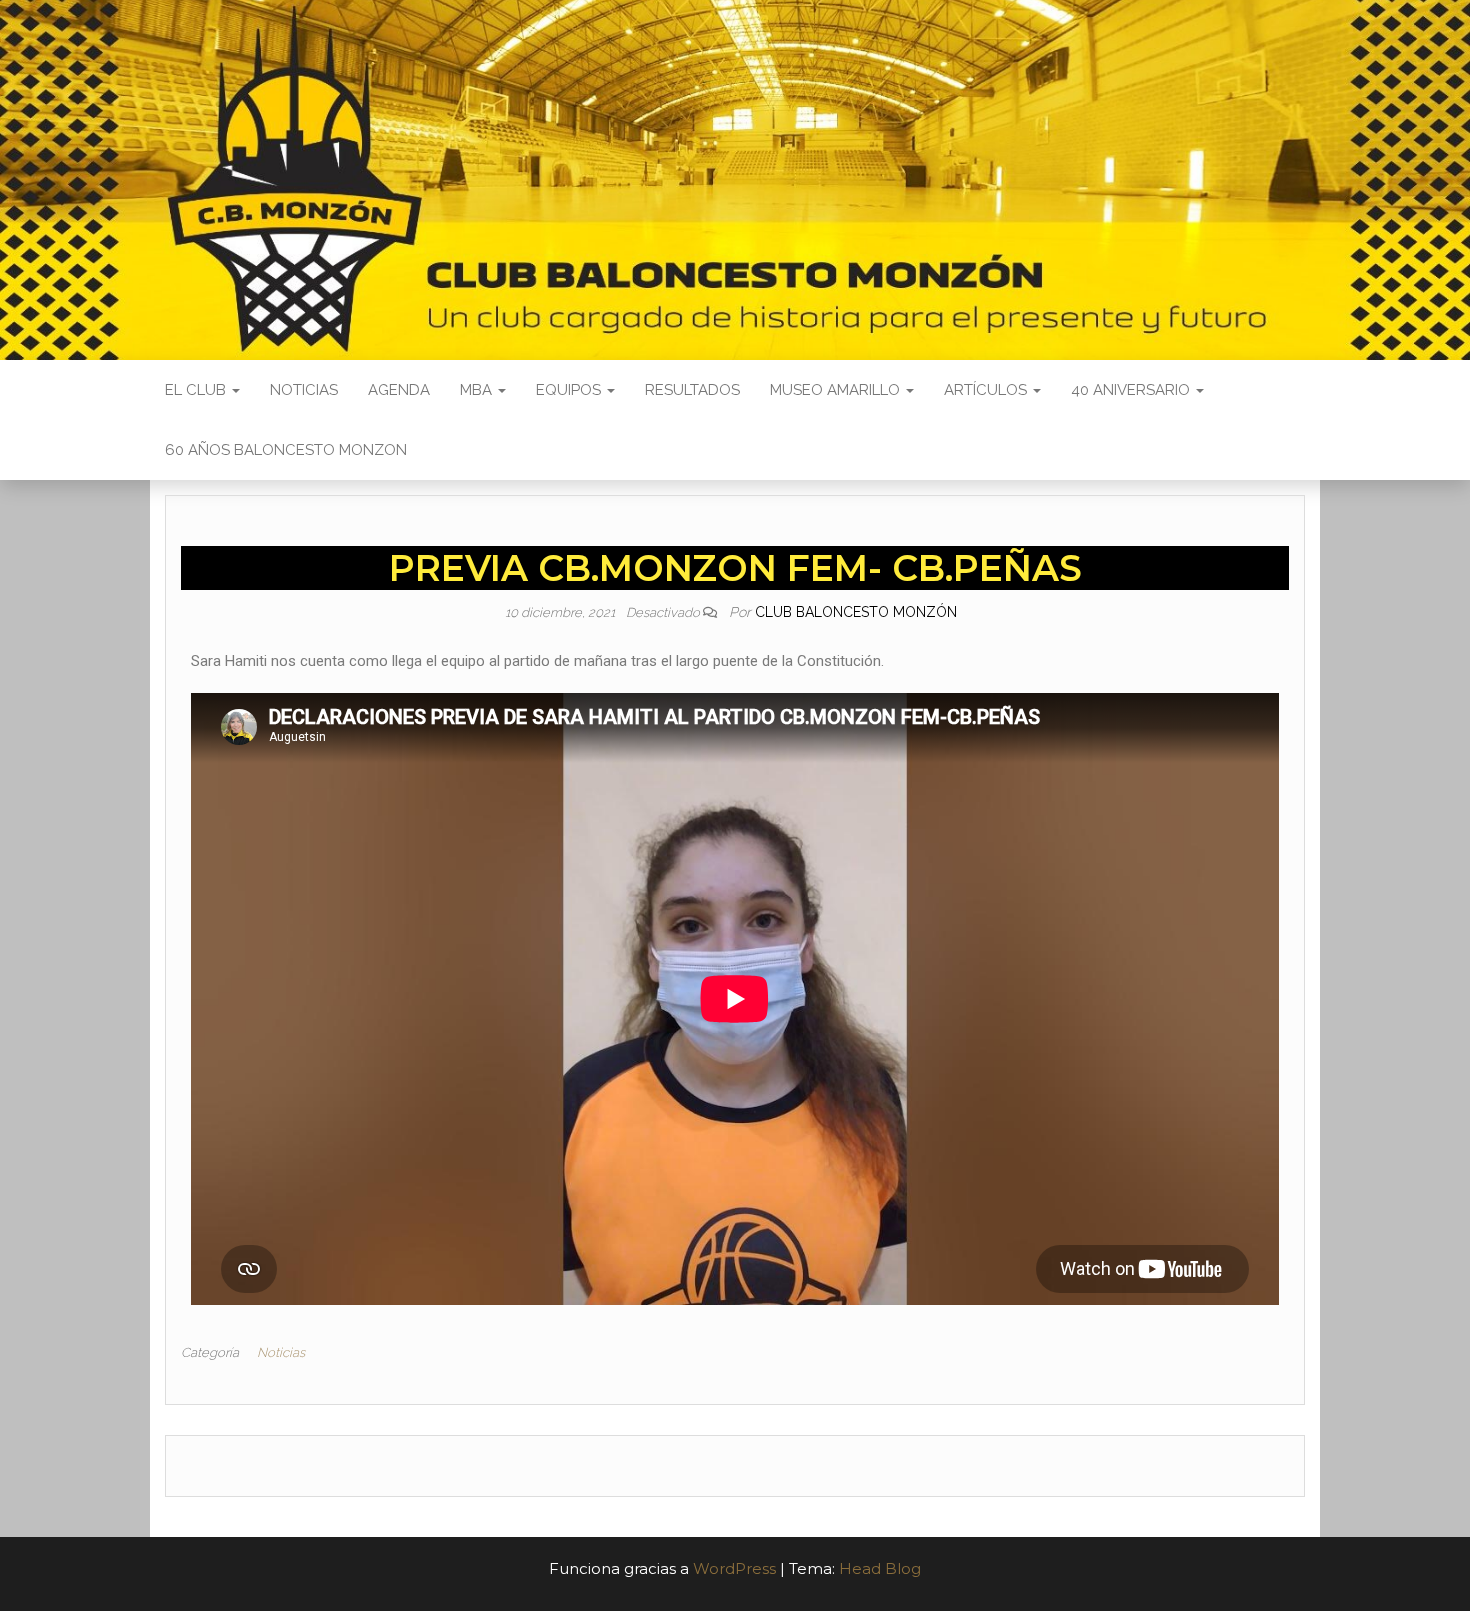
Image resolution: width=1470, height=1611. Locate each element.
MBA (478, 390)
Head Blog (880, 1568)
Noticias (304, 390)
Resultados (692, 390)
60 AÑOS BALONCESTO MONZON (286, 450)
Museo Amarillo (837, 390)
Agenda (399, 390)
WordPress (734, 1568)
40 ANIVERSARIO (1132, 390)
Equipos (570, 390)
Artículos (987, 390)
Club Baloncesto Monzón (856, 612)
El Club (197, 390)
